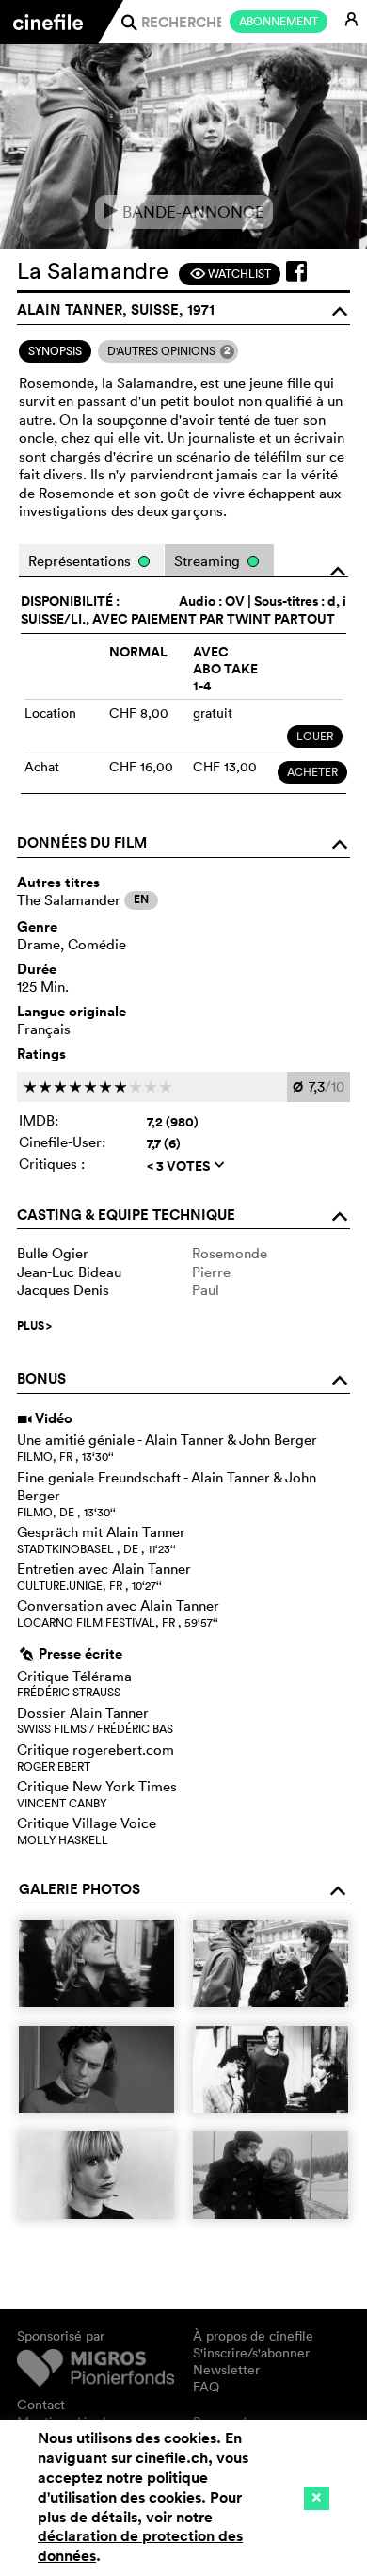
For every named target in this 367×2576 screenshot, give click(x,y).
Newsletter (226, 2370)
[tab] (55, 351)
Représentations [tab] (81, 561)
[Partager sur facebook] (296, 271)
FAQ (206, 2387)
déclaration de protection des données (140, 2546)
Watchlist (230, 274)
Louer (315, 736)
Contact (41, 2405)
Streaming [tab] (209, 561)
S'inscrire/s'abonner (251, 2353)
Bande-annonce (184, 211)
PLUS (34, 1326)
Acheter (312, 772)
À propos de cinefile (253, 2336)
